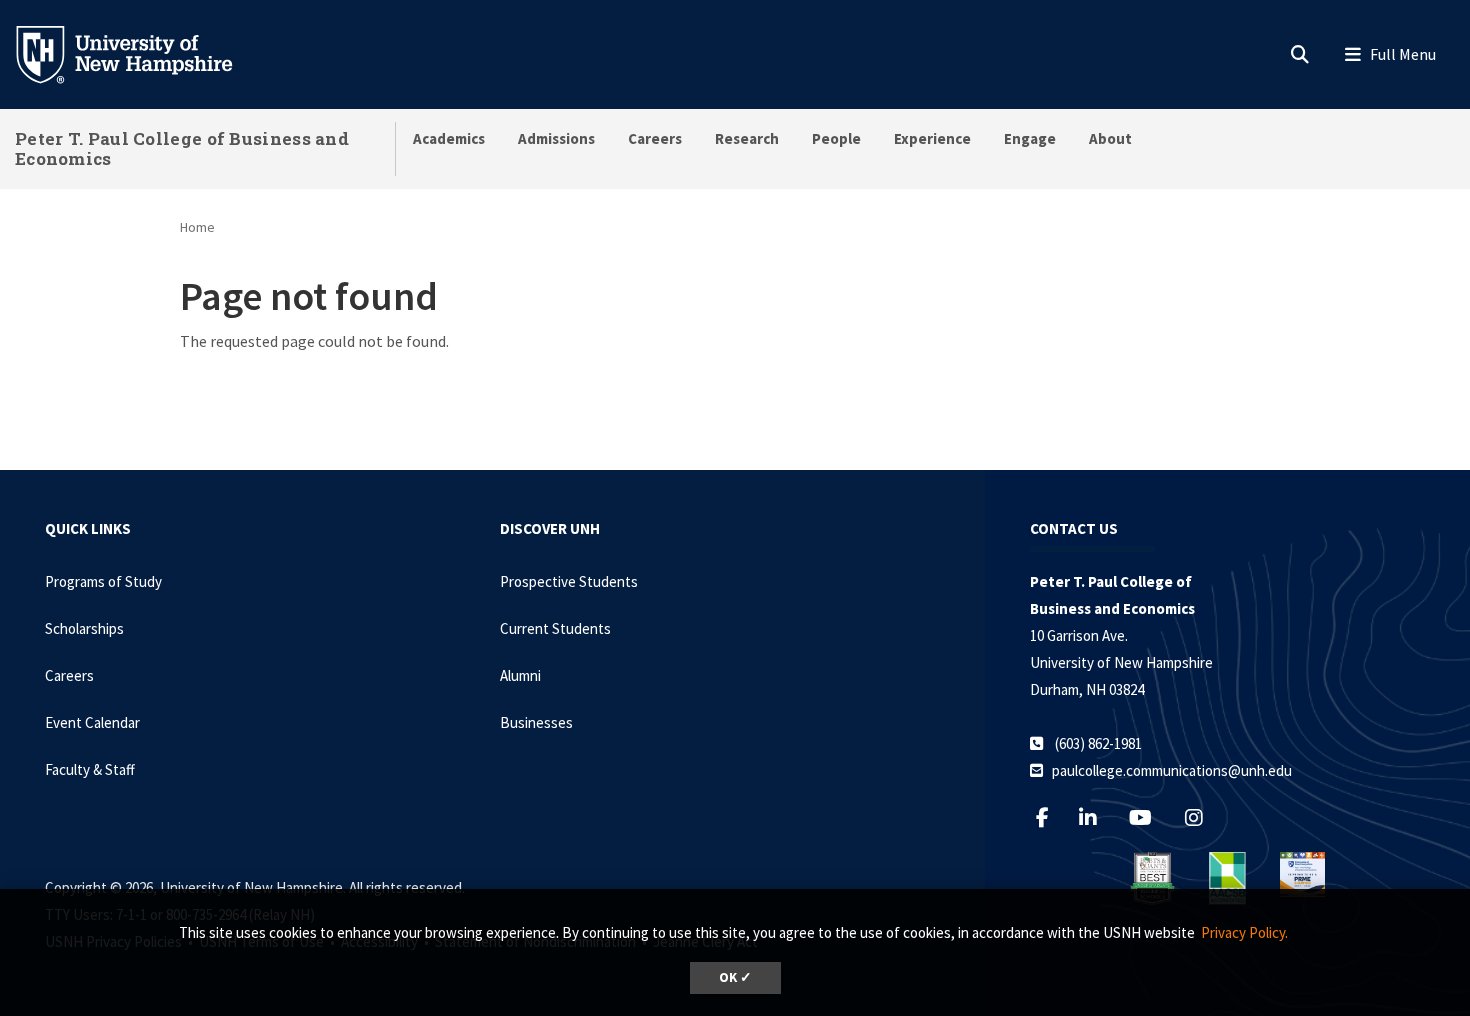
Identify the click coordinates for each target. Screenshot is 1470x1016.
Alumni (520, 675)
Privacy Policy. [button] (1244, 932)
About (1110, 138)
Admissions (556, 138)
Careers (655, 138)
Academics (449, 138)
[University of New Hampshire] (140, 53)
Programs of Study (103, 581)
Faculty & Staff (90, 769)
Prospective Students (569, 581)
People (836, 138)
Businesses (536, 722)
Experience (932, 138)
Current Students (555, 628)
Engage (1030, 138)
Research (747, 138)
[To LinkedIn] (1097, 817)
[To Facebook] (1050, 817)
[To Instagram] (1203, 817)
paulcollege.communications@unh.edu (1172, 770)
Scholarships (84, 628)
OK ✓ (735, 977)
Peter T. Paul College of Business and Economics (182, 148)
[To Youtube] (1150, 817)
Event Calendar (92, 722)
